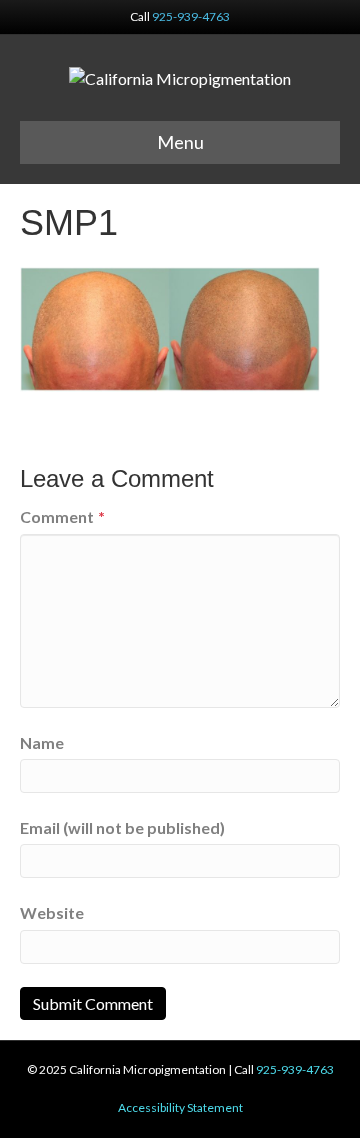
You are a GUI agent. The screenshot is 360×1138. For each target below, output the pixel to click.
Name (42, 742)
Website (52, 912)
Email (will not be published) (122, 827)
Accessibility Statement (180, 1107)
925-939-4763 (191, 16)
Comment (62, 516)
